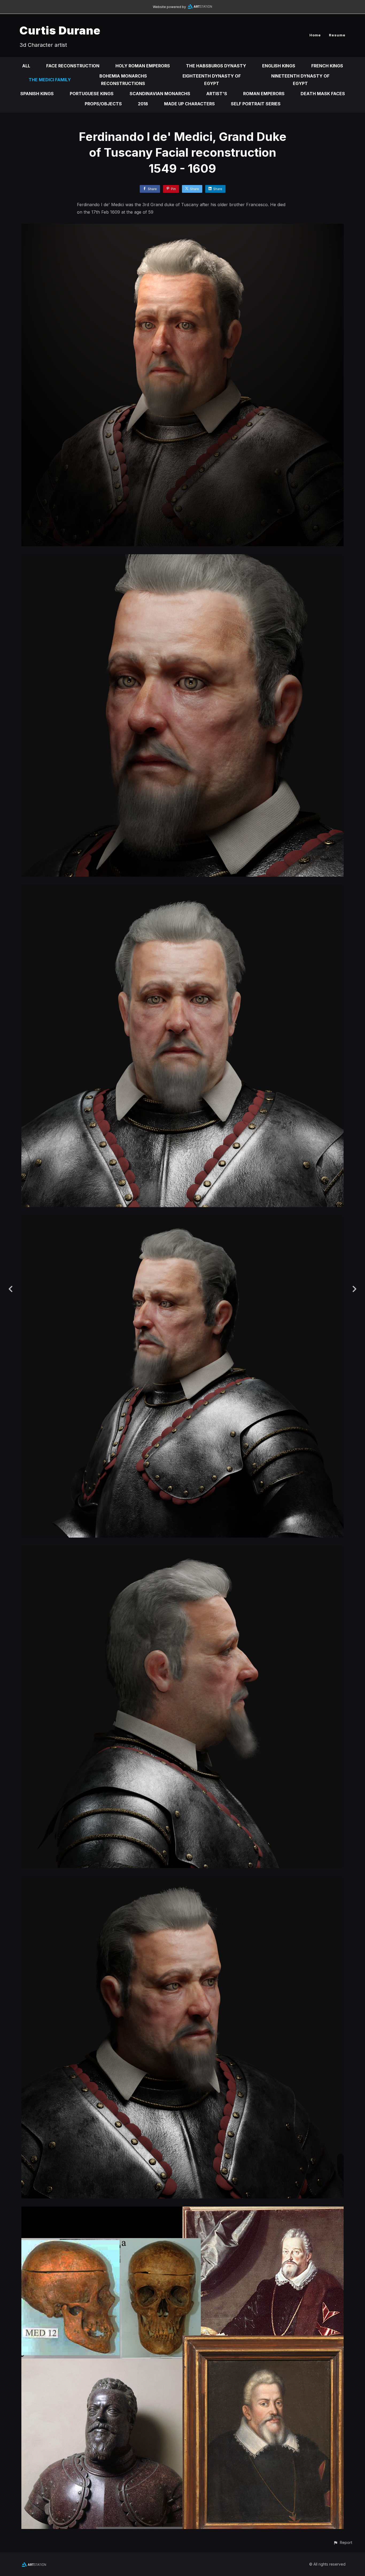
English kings (279, 66)
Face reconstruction (73, 66)
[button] (343, 2542)
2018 (143, 104)
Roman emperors (264, 94)
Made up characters (189, 104)
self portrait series (256, 104)
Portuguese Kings (92, 94)
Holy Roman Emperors (143, 66)
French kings (327, 66)
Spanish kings (37, 94)
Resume (337, 35)
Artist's (217, 94)
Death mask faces (323, 94)
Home (315, 35)
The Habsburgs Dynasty (216, 66)
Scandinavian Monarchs (160, 94)
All (26, 66)
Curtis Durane (60, 30)
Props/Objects (103, 104)
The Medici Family (50, 80)
